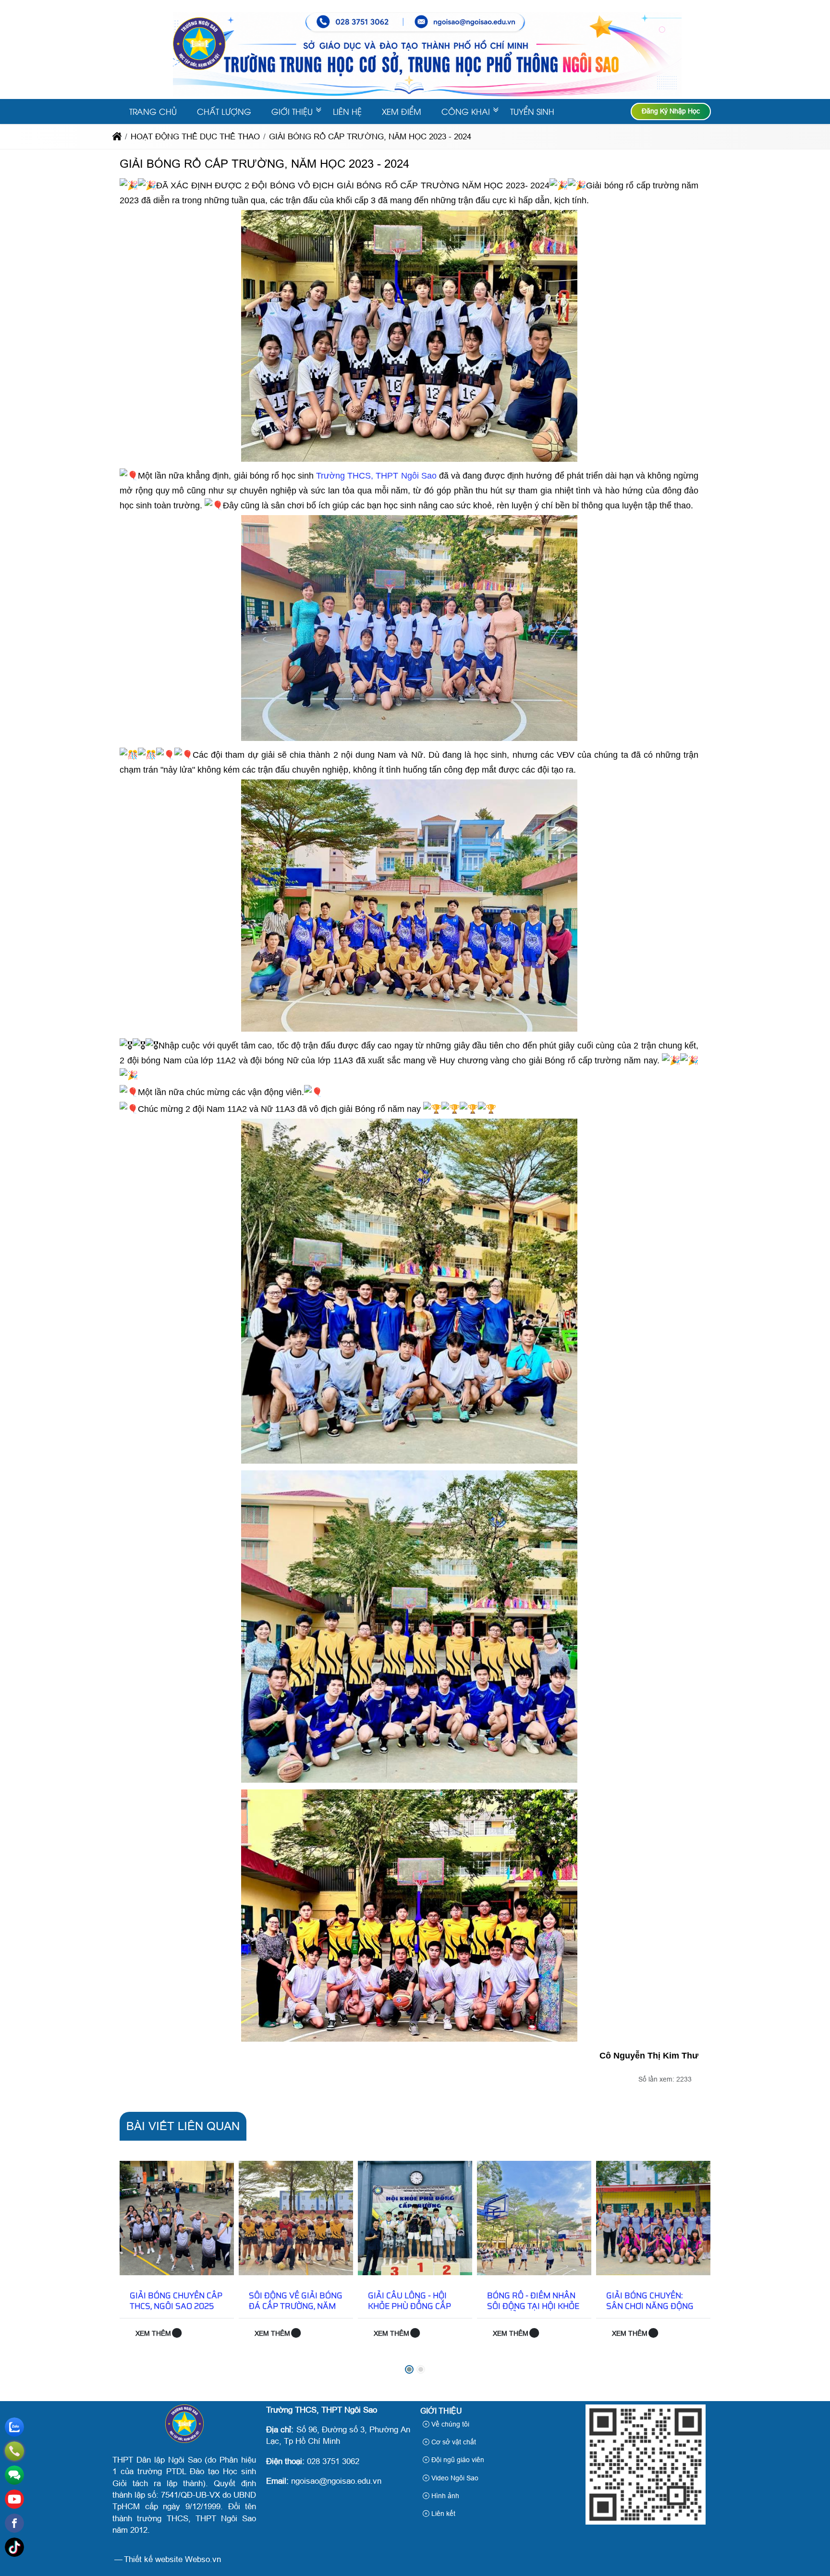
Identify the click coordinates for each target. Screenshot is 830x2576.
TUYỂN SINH (532, 111)
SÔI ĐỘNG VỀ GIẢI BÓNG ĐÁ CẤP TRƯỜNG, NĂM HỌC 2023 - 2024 (296, 2306)
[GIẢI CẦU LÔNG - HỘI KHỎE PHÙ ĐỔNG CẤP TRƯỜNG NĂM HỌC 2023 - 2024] (415, 2218)
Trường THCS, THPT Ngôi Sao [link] (376, 476)
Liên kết (442, 2514)
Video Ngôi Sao (454, 2478)
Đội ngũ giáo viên (457, 2460)
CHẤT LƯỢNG (224, 111)
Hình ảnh (444, 2496)
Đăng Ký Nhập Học (671, 111)
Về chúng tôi (449, 2424)
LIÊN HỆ (347, 111)
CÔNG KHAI (466, 111)
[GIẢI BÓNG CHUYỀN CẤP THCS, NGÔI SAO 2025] (177, 2218)
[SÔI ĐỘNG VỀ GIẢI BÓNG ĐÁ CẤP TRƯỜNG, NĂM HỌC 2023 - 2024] (296, 2218)
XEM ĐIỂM (402, 111)
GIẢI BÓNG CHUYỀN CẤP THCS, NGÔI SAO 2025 (176, 2301)
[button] (409, 2369)
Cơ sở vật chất (453, 2442)
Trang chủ (153, 111)
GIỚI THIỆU (292, 111)
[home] (117, 137)
